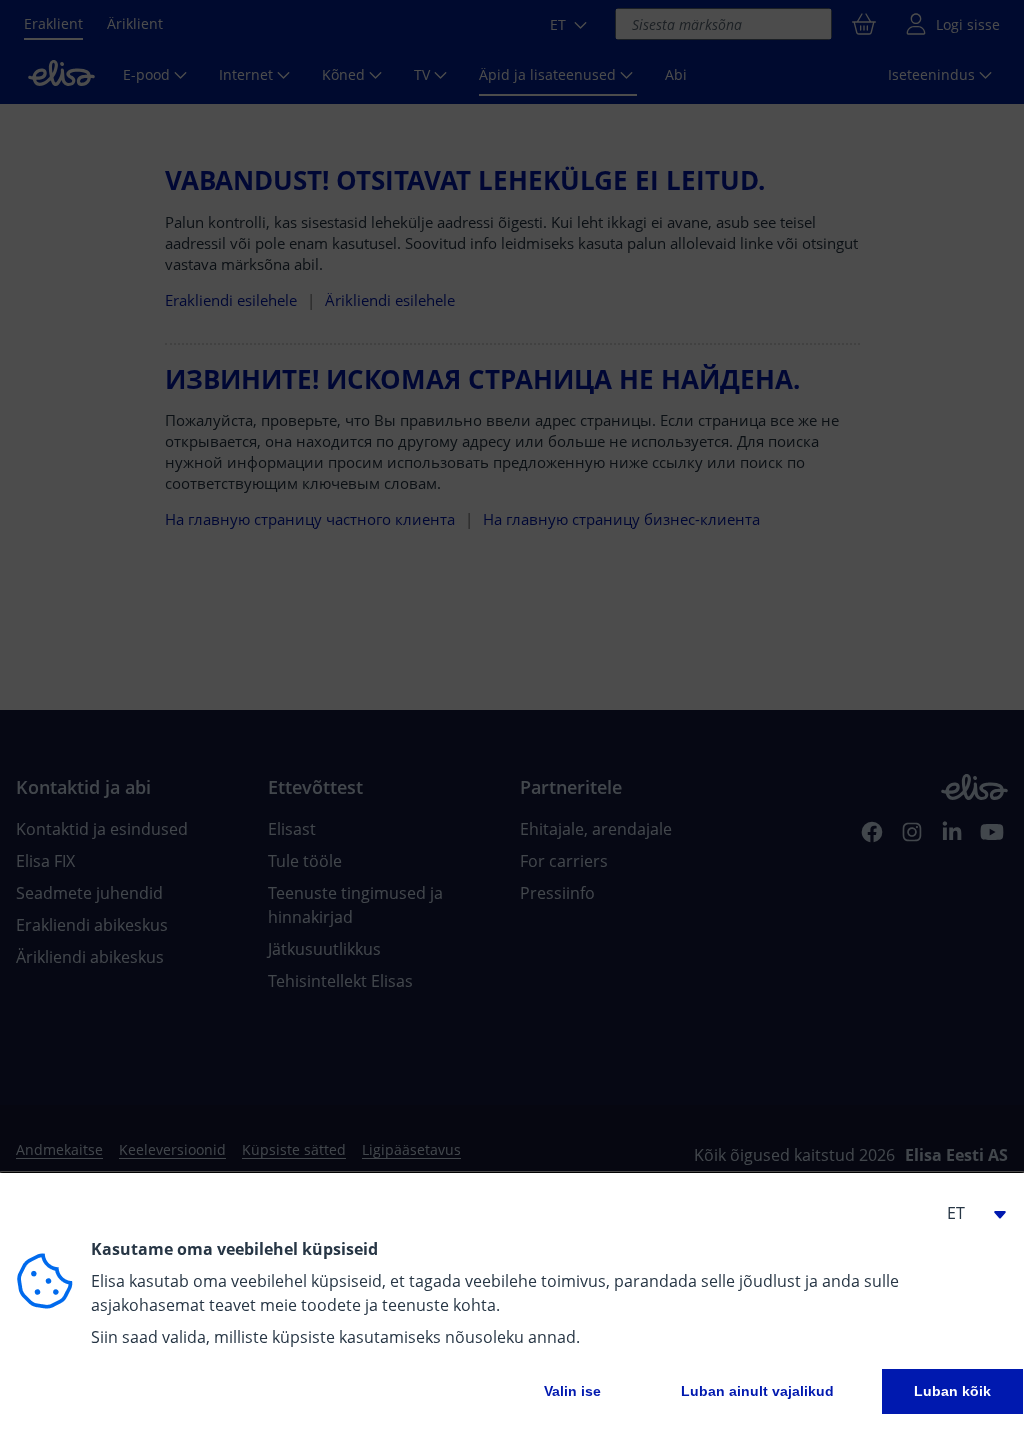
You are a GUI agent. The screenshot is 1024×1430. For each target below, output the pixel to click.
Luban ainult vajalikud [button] (757, 1391)
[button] (968, 1213)
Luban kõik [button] (952, 1391)
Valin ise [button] (572, 1391)
